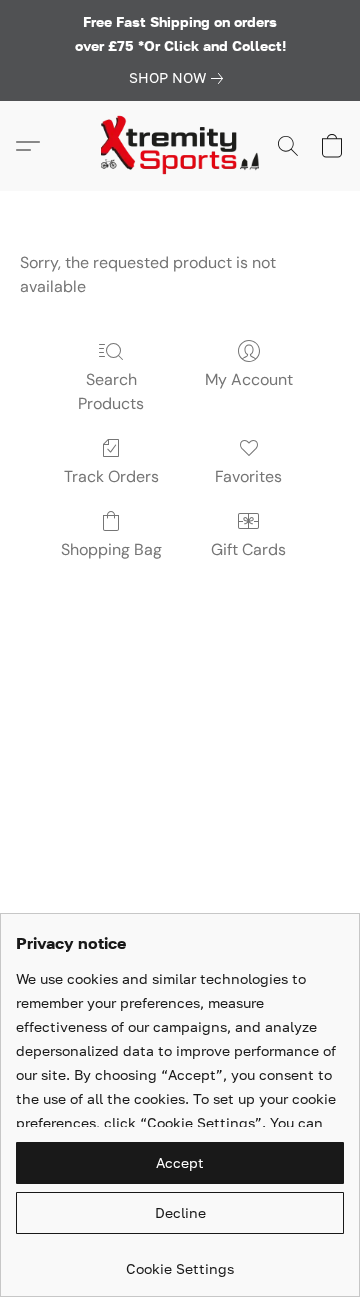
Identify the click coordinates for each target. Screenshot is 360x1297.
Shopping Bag (111, 549)
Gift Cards (248, 549)
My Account (249, 379)
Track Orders (111, 476)
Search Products (111, 391)
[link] (180, 78)
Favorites (248, 476)
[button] (180, 146)
